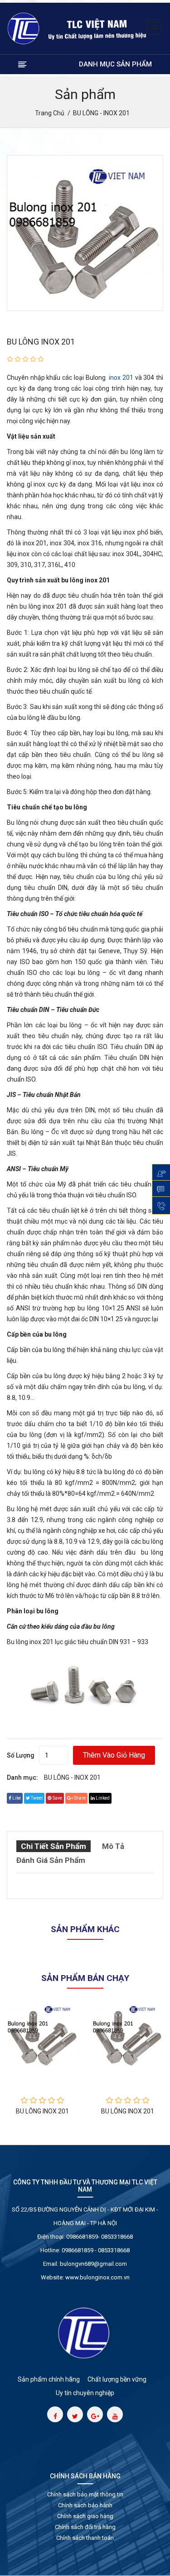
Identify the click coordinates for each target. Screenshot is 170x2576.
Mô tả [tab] (113, 1846)
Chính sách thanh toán (85, 2538)
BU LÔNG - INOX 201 (72, 1777)
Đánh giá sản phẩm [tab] (51, 1860)
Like (16, 1798)
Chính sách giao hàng (85, 2516)
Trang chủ (50, 113)
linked (102, 1798)
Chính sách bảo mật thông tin (85, 2494)
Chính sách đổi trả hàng (85, 2527)
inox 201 (120, 378)
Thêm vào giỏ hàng (114, 1755)
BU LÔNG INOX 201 (41, 342)
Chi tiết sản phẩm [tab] (53, 1846)
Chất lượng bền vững (117, 2379)
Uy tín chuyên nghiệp (85, 2393)
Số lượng (21, 1755)
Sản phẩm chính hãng (49, 2379)
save (57, 1798)
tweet (36, 1798)
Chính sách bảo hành (85, 2505)
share (79, 1798)
